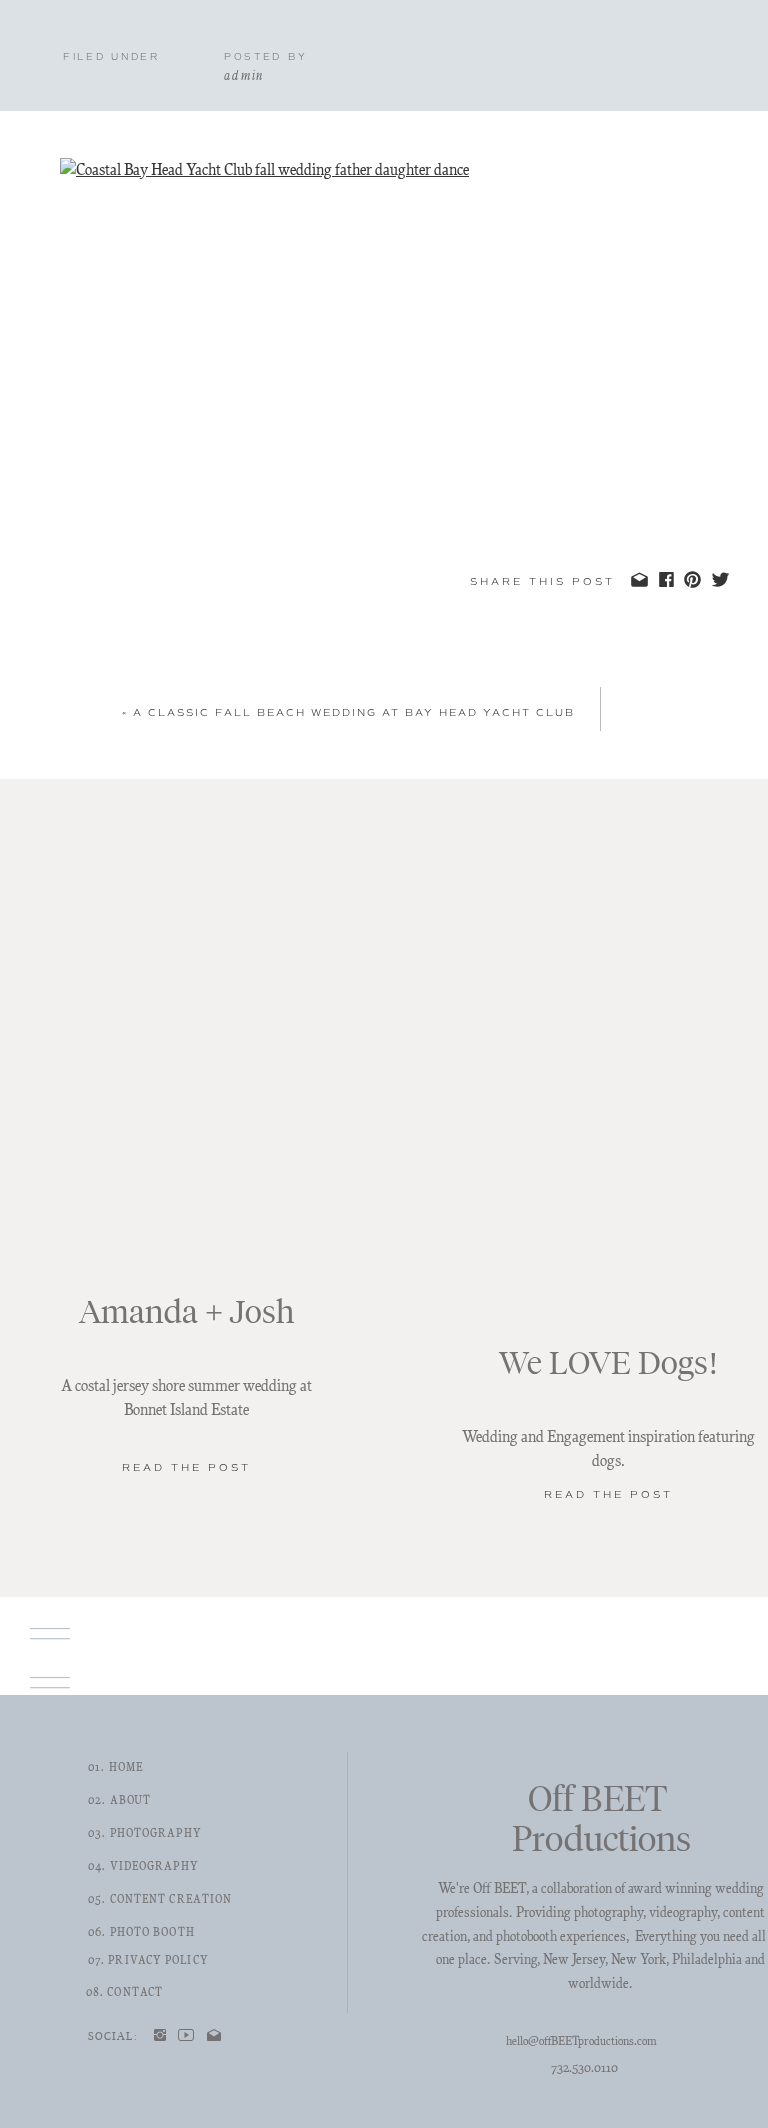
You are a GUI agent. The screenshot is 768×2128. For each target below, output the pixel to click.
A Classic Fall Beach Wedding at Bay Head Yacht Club (354, 712)
